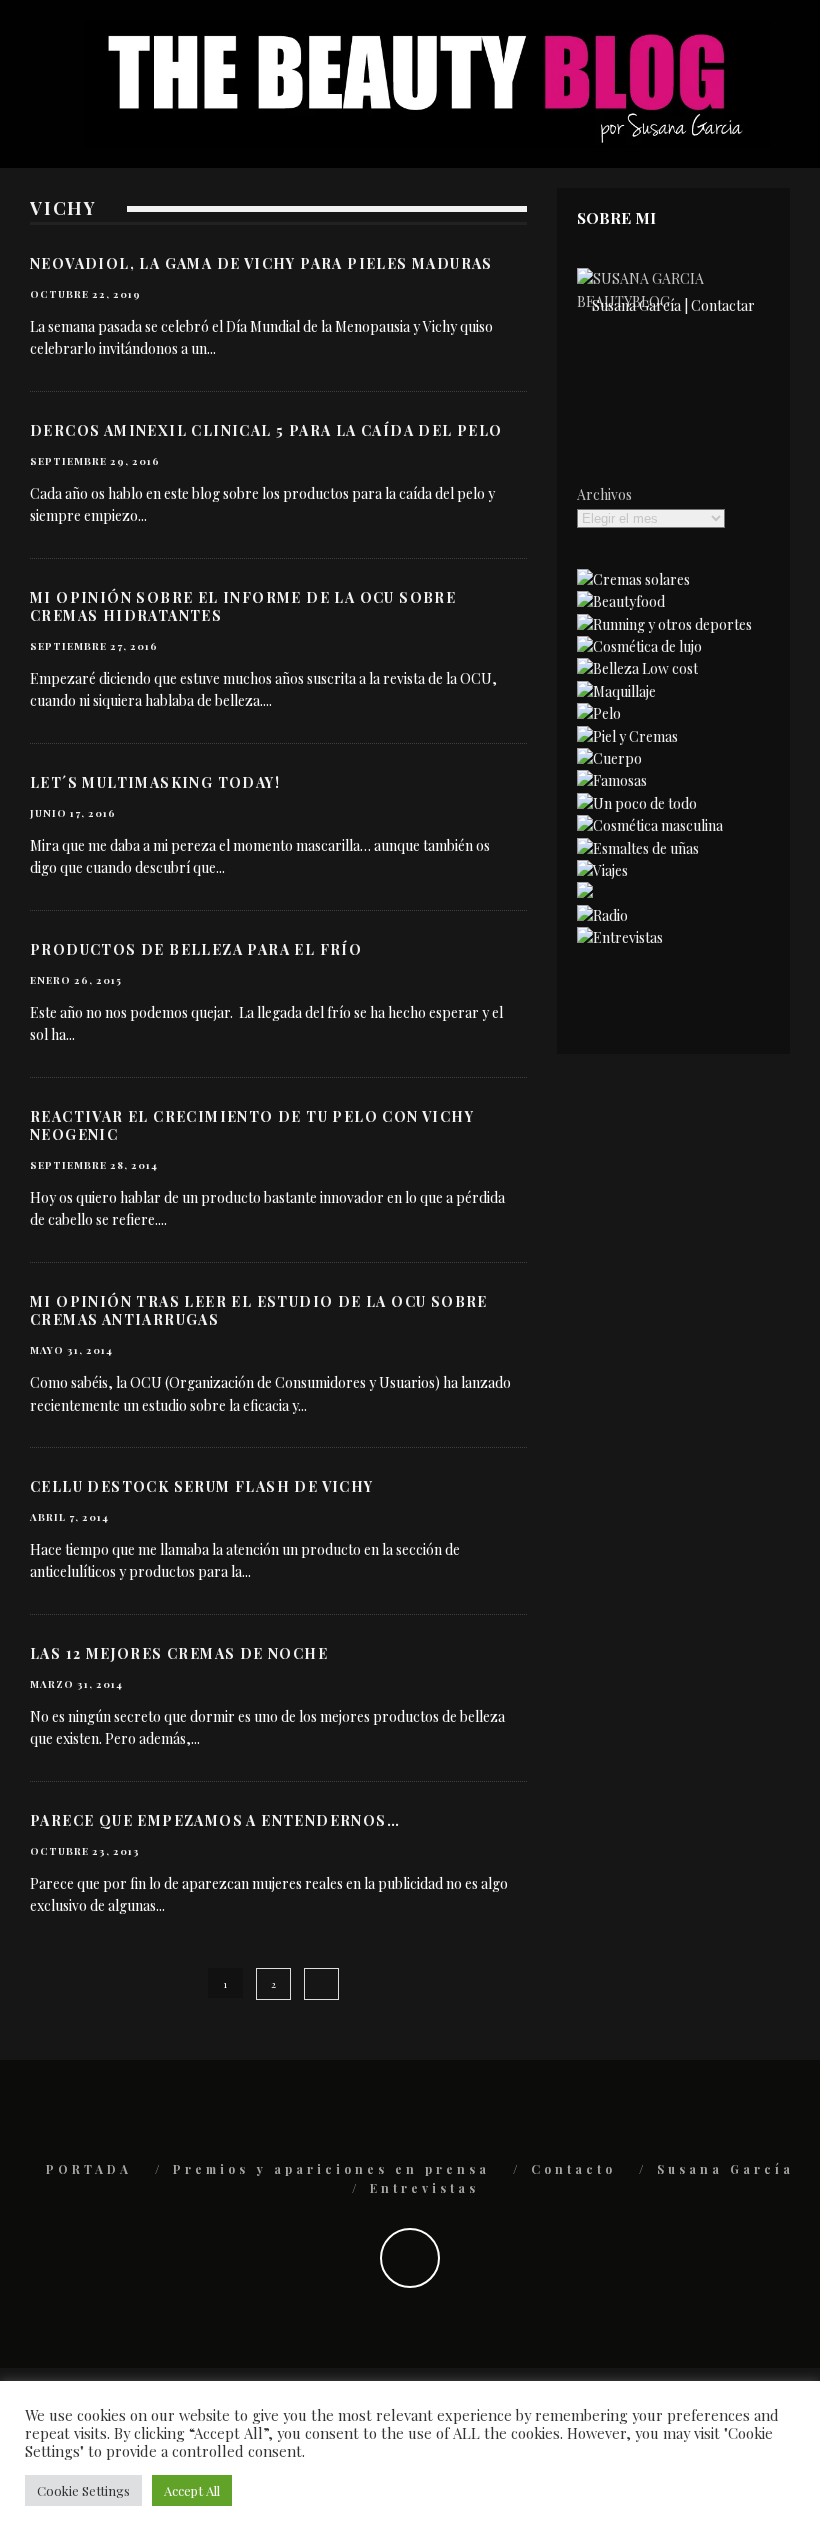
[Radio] (602, 915)
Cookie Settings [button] (83, 2490)
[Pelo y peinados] (599, 713)
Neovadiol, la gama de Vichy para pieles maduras (261, 263)
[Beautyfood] (621, 601)
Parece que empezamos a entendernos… (215, 1820)
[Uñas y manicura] (638, 848)
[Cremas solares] (633, 579)
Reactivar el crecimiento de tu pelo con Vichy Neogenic (252, 1125)
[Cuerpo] (609, 758)
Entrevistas (424, 2188)
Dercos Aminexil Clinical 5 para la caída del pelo (266, 430)
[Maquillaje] (616, 691)
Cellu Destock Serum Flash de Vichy (202, 1486)
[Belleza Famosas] (612, 780)
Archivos (604, 494)
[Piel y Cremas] (627, 736)
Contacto (573, 2169)
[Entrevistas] (620, 937)
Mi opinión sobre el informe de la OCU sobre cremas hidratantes (243, 606)
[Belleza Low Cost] (637, 668)
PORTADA (89, 2169)
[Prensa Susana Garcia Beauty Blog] (585, 892)
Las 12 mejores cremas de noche (179, 1653)
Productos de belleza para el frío (196, 949)
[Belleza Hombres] (650, 825)
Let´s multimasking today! (155, 782)
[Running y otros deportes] (664, 624)
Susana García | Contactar (673, 305)
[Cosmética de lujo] (639, 646)
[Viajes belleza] (602, 870)
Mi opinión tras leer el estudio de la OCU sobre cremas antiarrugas (259, 1310)
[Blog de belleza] (637, 803)
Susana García (725, 2169)
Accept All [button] (192, 2490)
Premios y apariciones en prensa (331, 2169)
